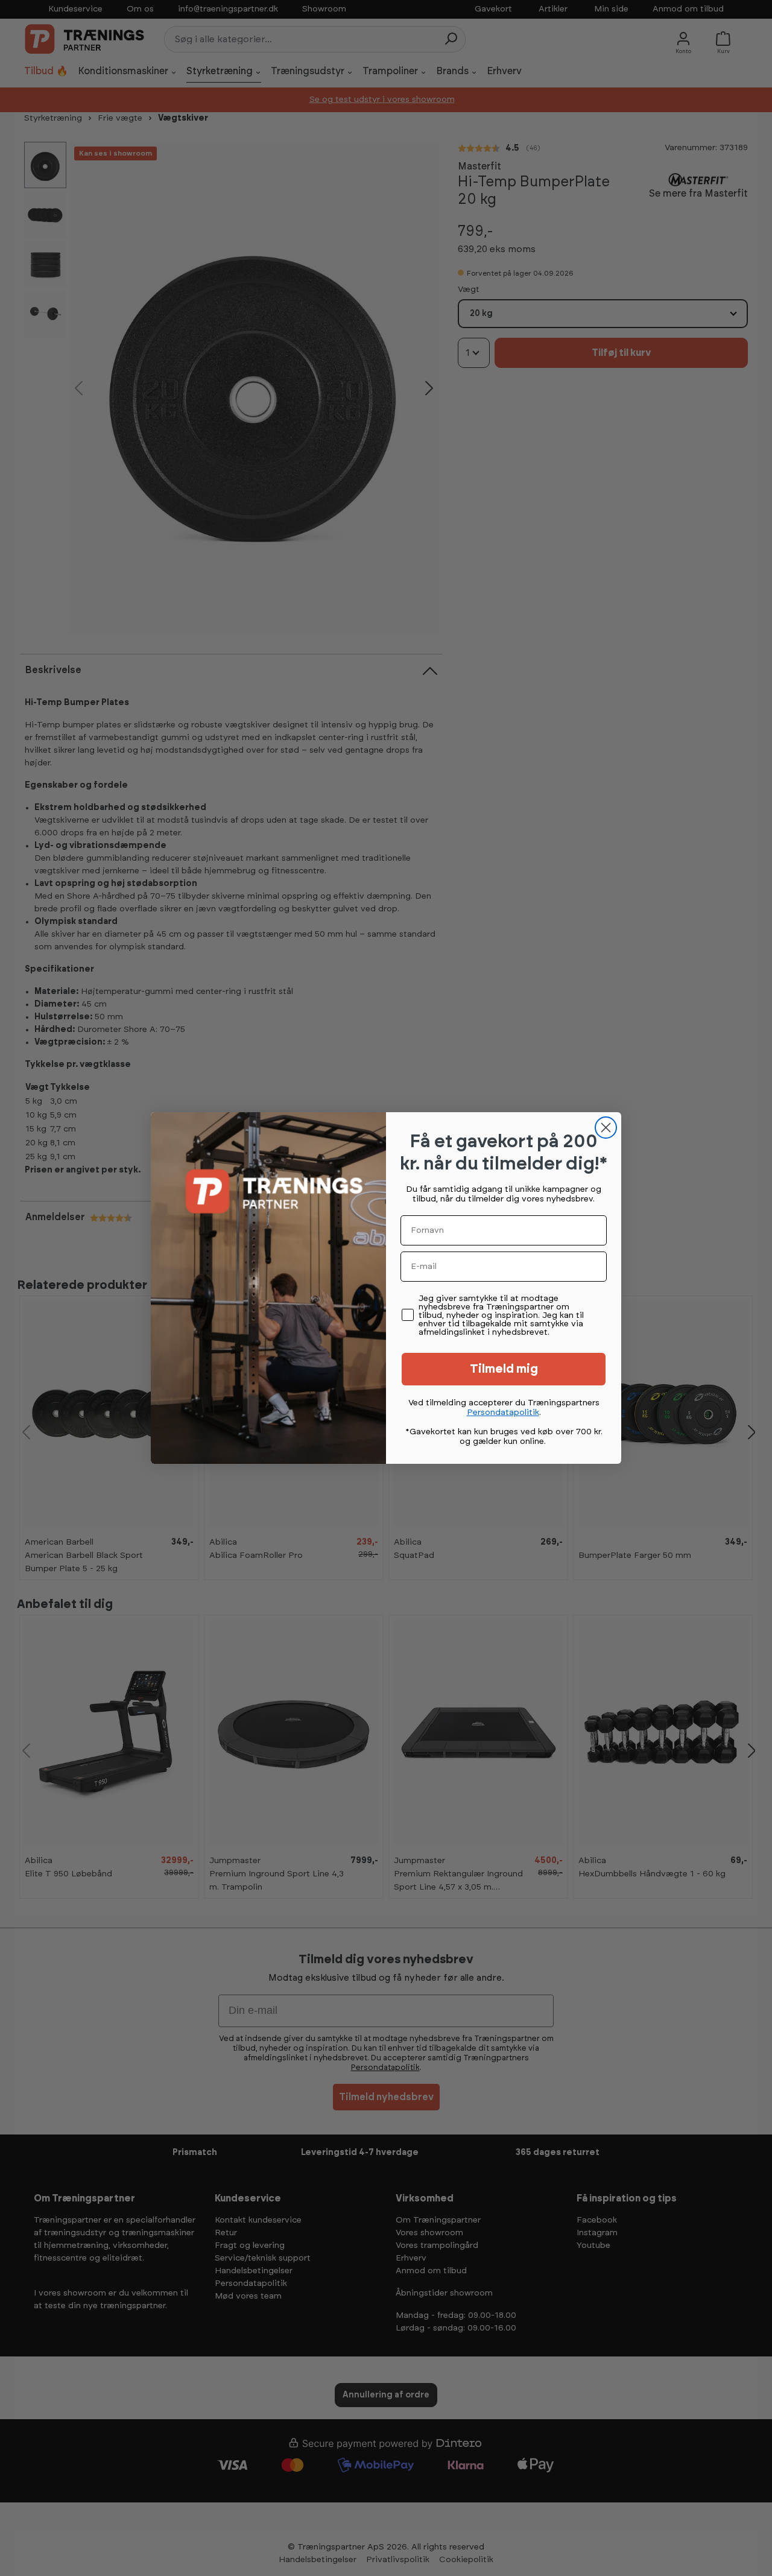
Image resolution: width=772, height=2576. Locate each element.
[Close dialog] (606, 1128)
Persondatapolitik (503, 1413)
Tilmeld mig (504, 1369)
